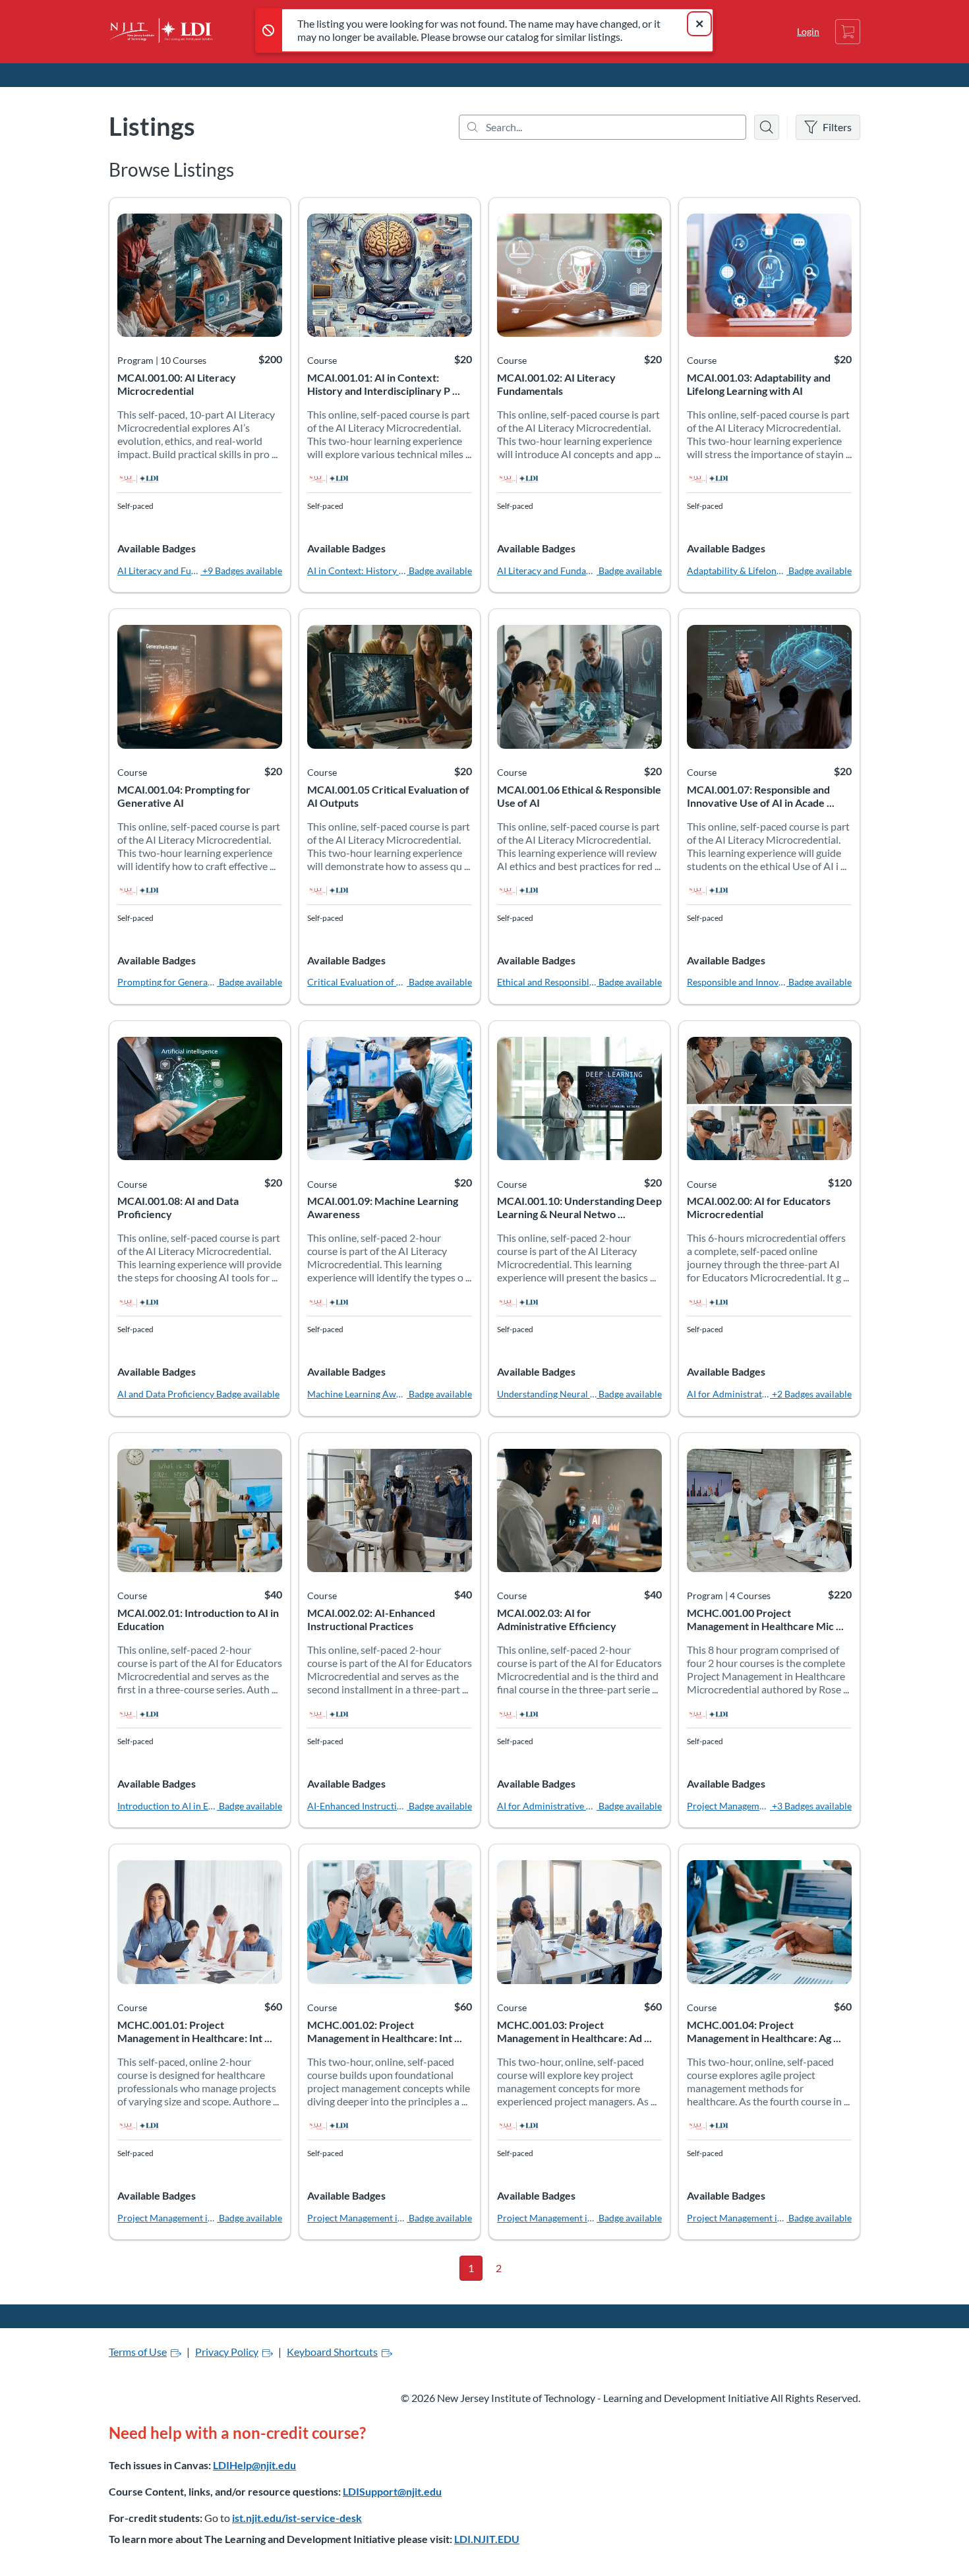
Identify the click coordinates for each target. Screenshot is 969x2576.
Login (808, 31)
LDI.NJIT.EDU (487, 2539)
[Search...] (602, 127)
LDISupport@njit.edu (392, 2491)
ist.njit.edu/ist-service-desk (297, 2518)
